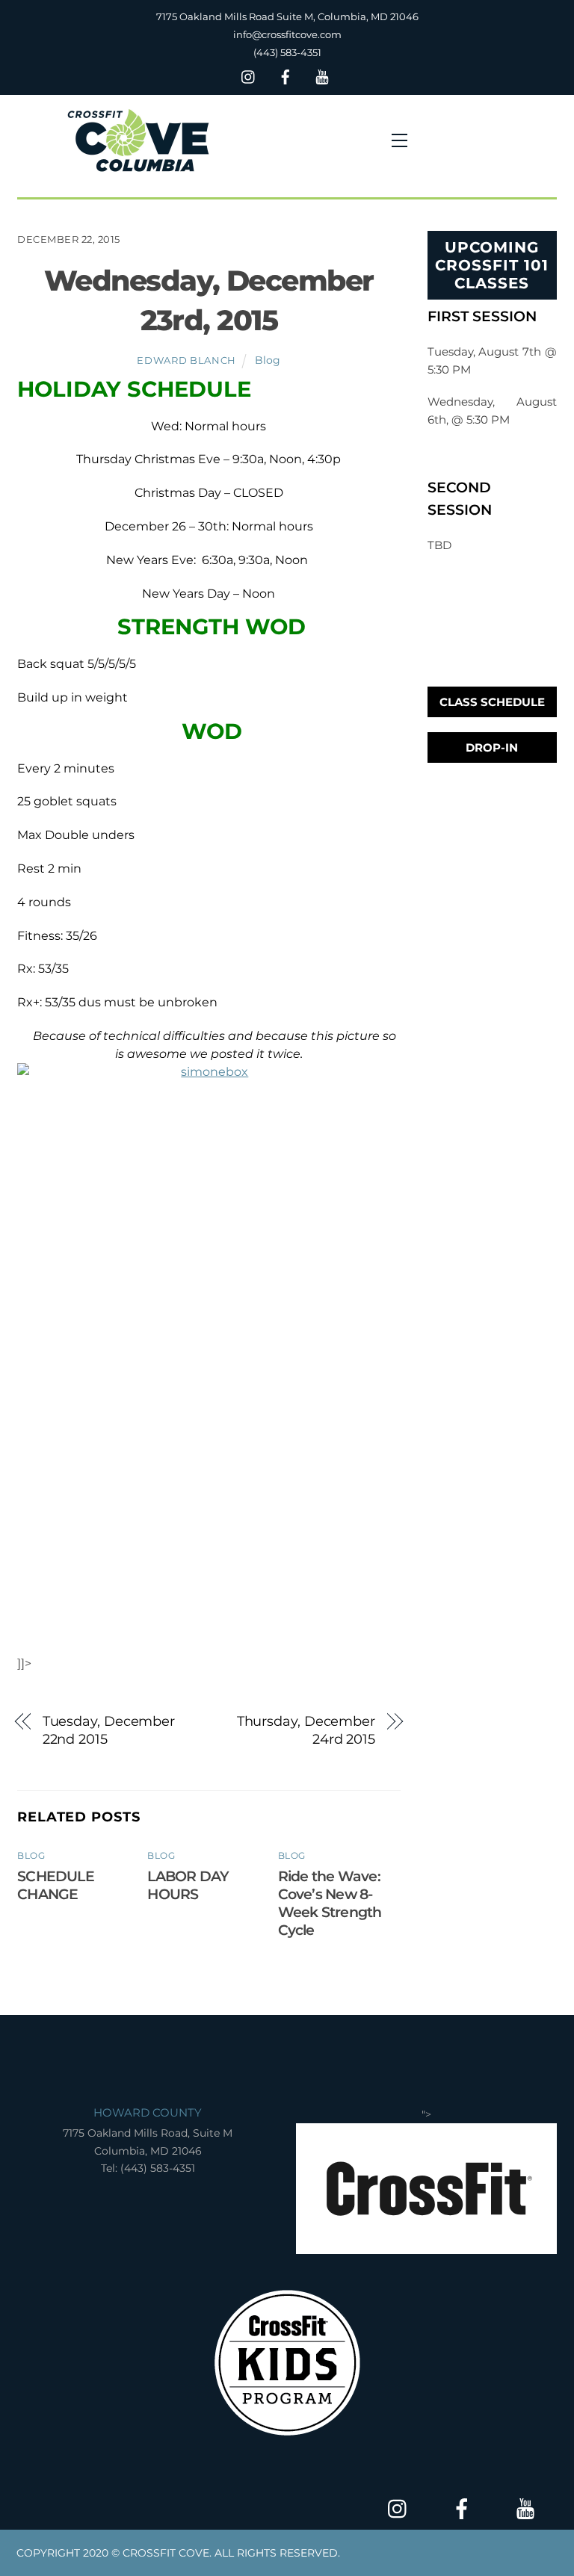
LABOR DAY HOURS (188, 1885)
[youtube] (322, 75)
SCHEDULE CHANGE (56, 1885)
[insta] (249, 75)
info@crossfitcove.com (287, 34)
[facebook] (286, 75)
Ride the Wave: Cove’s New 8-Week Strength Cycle (330, 1903)
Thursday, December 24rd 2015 (306, 1730)
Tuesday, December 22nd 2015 (109, 1730)
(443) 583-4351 (287, 52)
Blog (268, 360)
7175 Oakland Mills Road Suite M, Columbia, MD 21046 (287, 16)
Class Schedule (492, 702)
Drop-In (492, 747)
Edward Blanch (186, 360)
